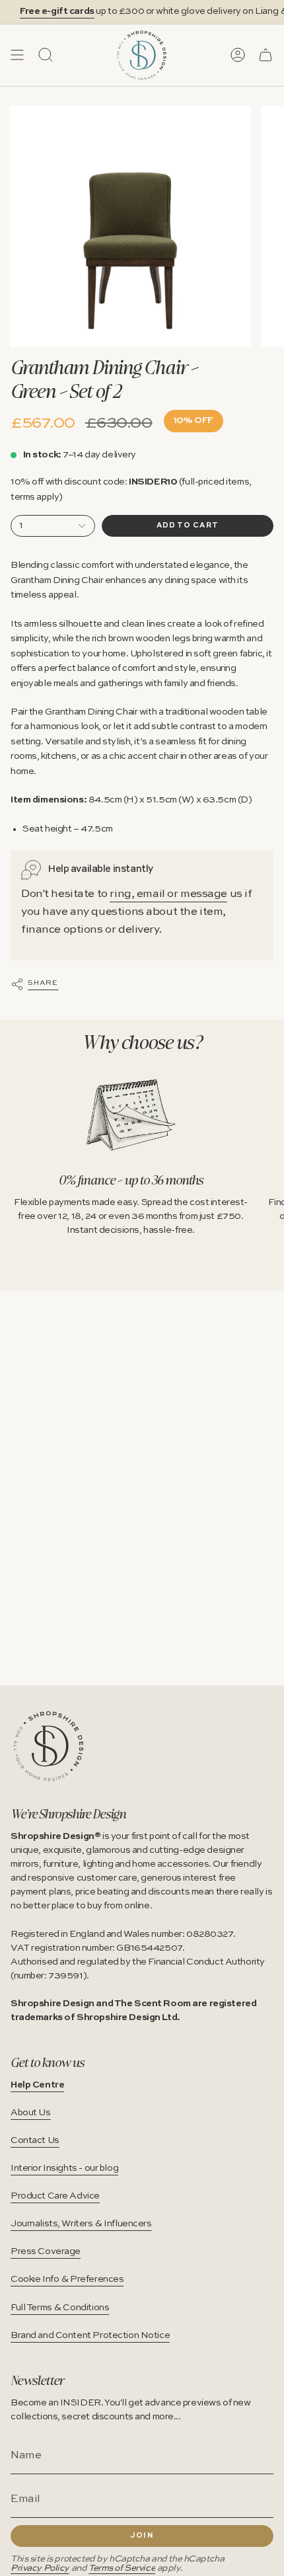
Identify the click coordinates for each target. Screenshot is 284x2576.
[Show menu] (17, 55)
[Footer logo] (49, 1746)
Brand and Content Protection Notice (90, 2335)
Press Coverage (46, 2251)
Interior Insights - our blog (64, 2168)
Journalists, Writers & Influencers (81, 2224)
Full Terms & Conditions (60, 2308)
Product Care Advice (55, 2196)
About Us (31, 2113)
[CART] (266, 55)
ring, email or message (168, 894)
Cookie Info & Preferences (67, 2279)
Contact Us (35, 2140)
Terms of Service (122, 2568)
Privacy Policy (40, 2568)
